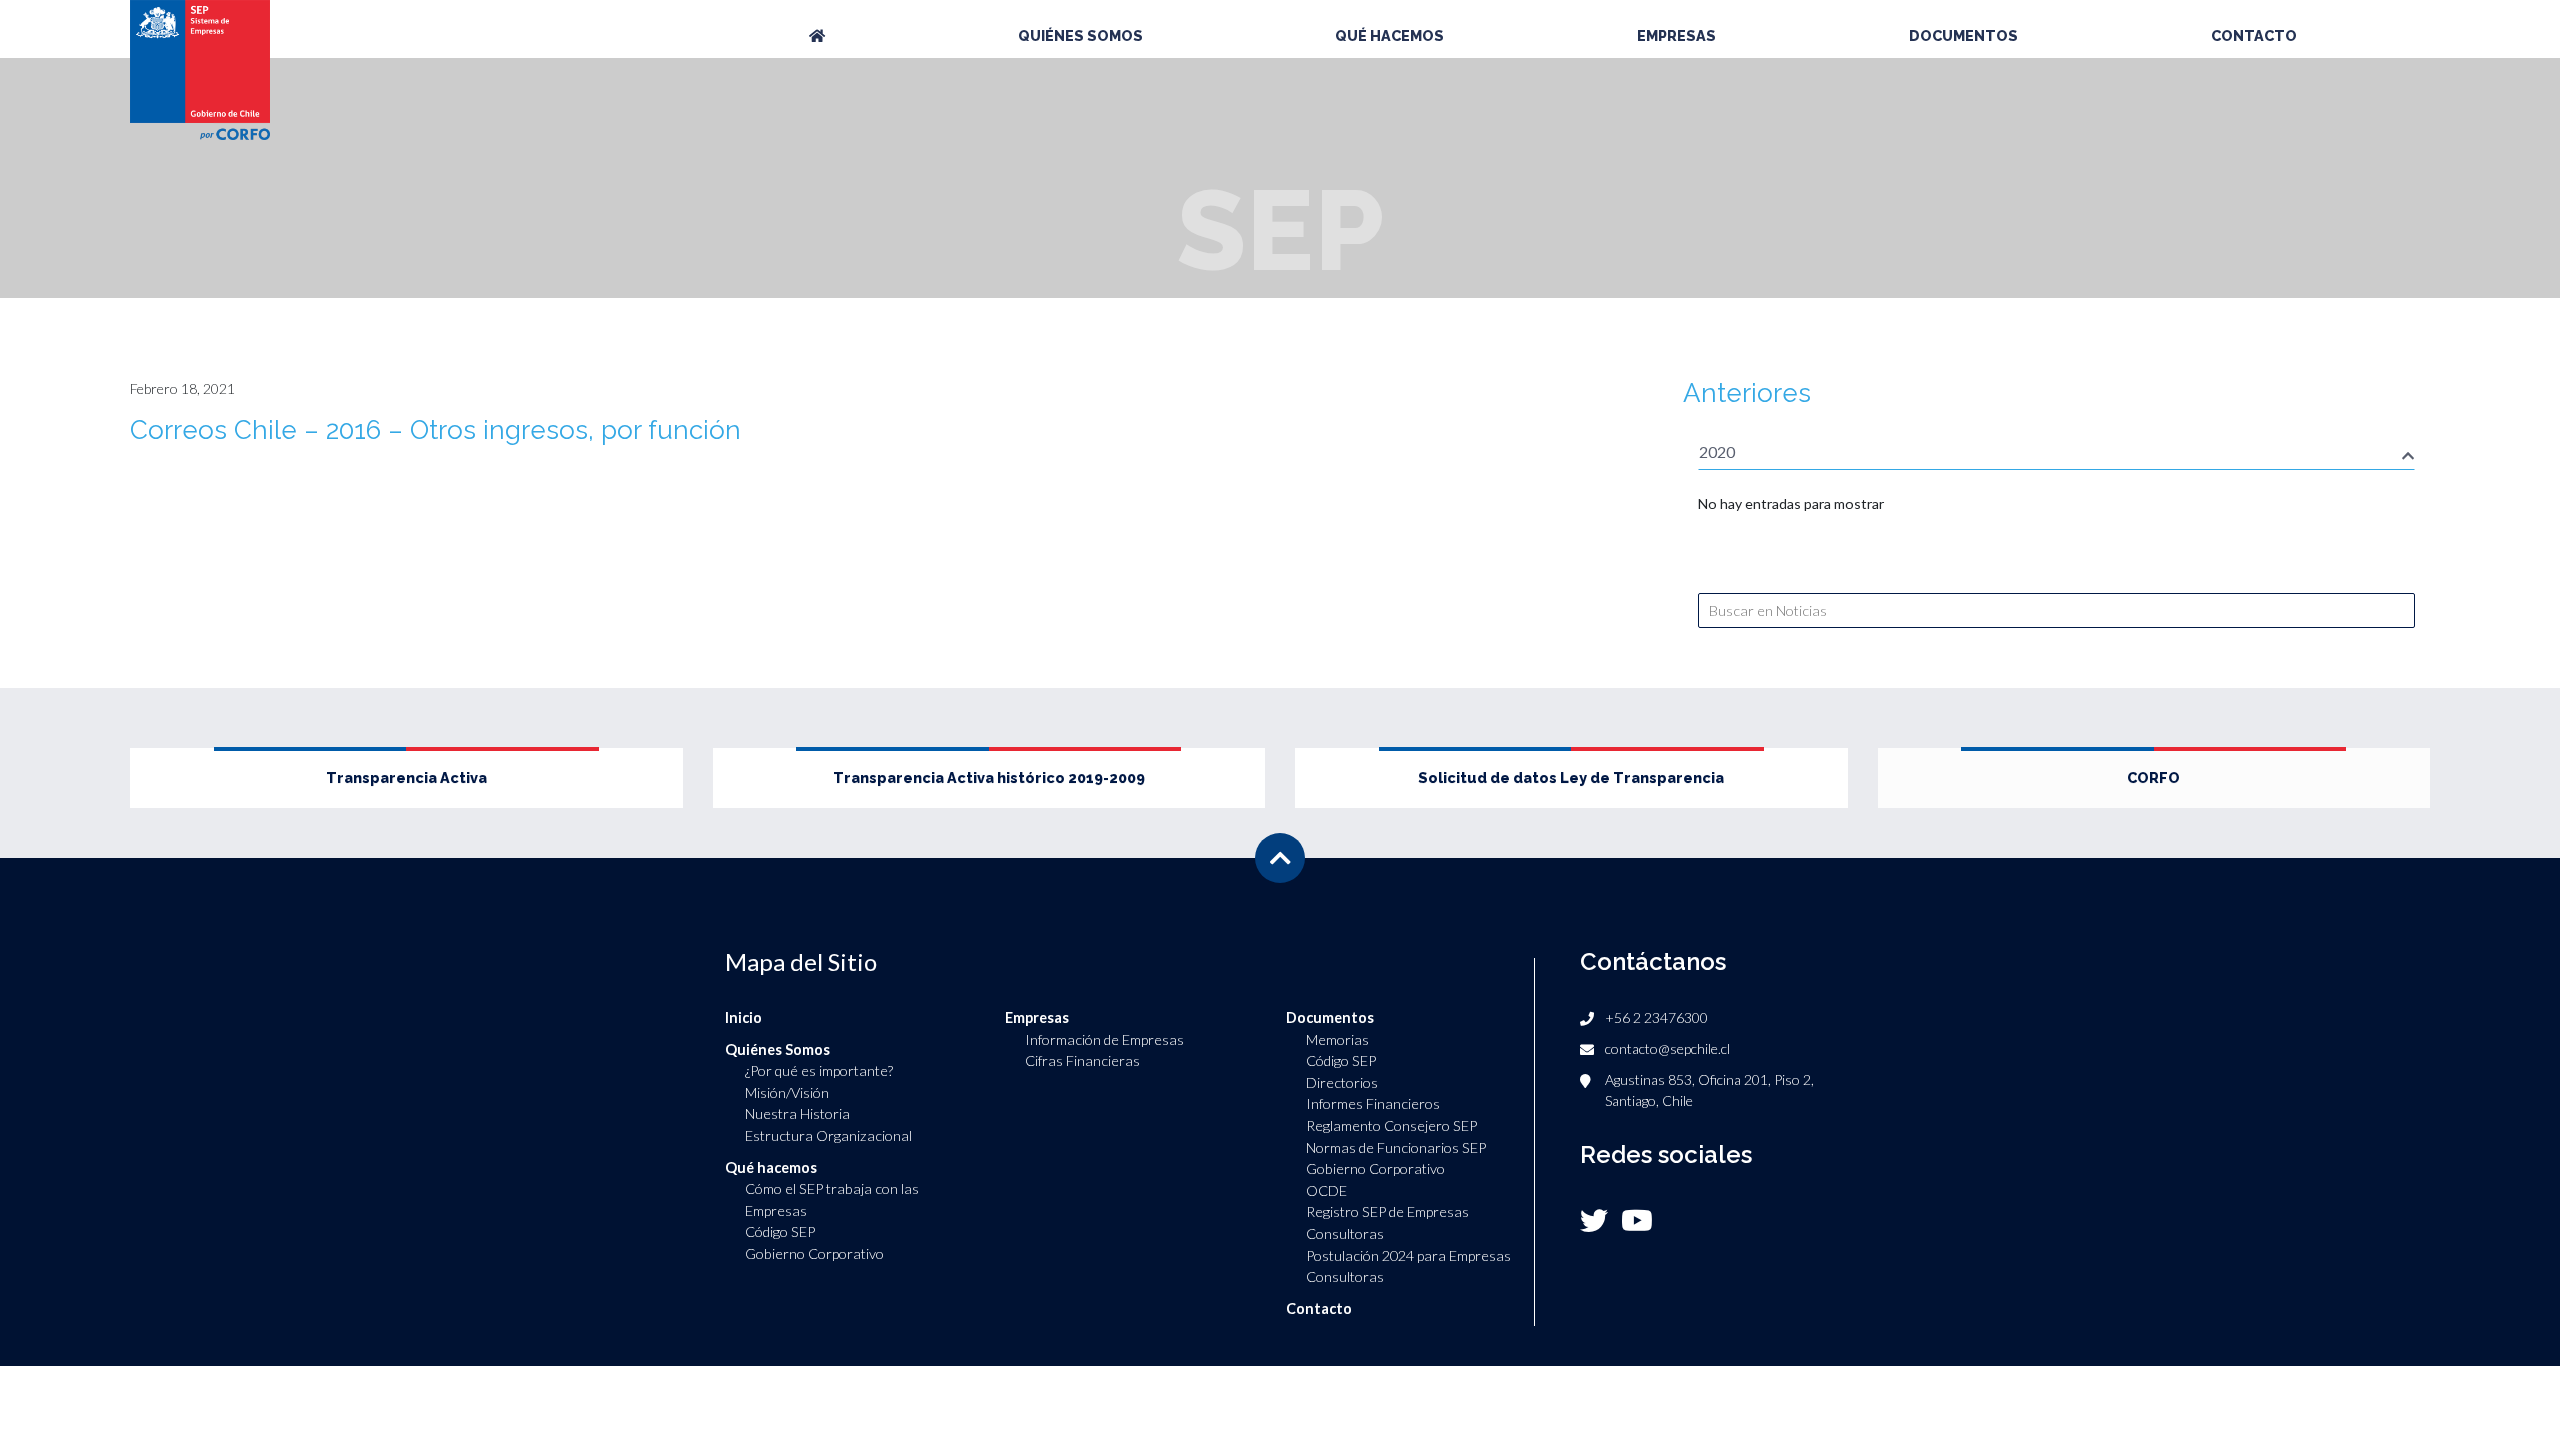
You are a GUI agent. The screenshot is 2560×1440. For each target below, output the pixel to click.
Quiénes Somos (1080, 35)
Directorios (1342, 1082)
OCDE (1326, 1190)
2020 (1717, 451)
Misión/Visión (787, 1092)
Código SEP (780, 1231)
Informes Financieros (1373, 1103)
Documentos (1963, 35)
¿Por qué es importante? (819, 1070)
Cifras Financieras (1082, 1060)
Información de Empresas (1104, 1039)
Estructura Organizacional (828, 1135)
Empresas (1676, 35)
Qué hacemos (1389, 35)
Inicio (743, 1017)
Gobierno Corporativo (814, 1253)
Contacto (2254, 35)
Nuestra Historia (797, 1113)
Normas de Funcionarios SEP (1396, 1147)
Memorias (1337, 1039)
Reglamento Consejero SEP (1391, 1125)
